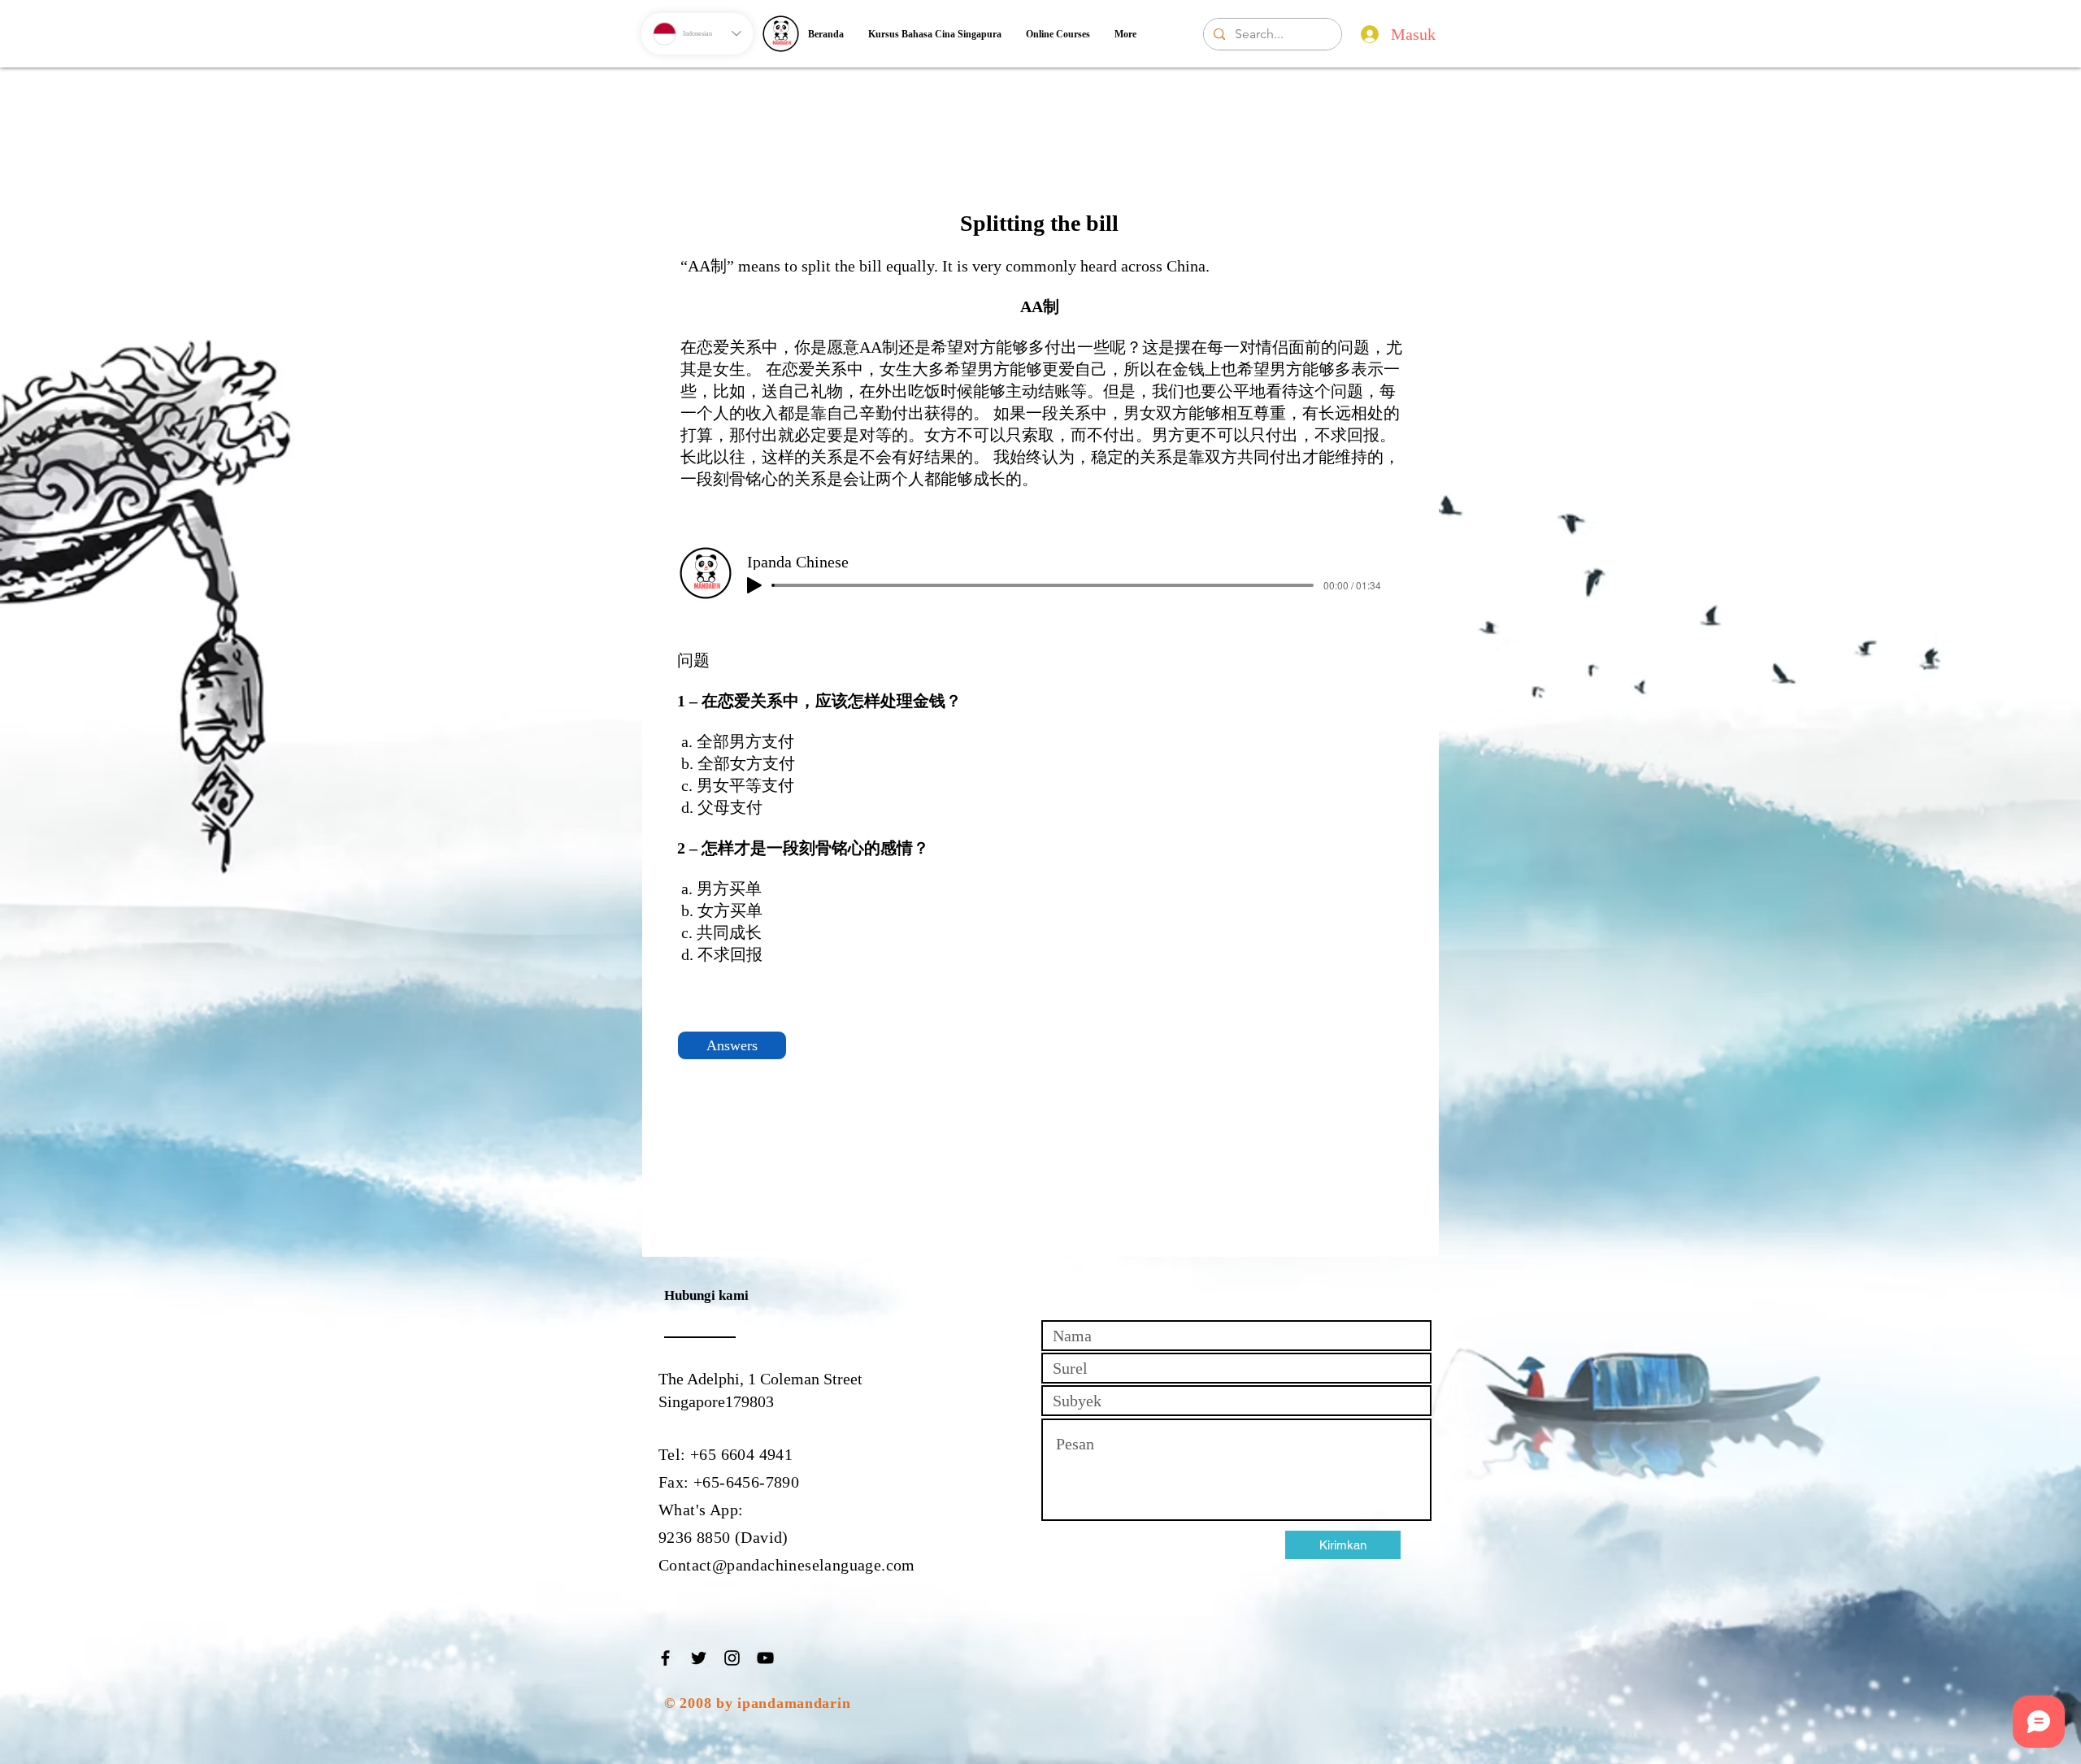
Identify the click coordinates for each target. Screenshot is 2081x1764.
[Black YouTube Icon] (765, 1658)
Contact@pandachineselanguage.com (787, 1565)
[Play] (754, 585)
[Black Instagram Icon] (732, 1658)
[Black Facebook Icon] (665, 1658)
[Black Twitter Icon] (699, 1658)
